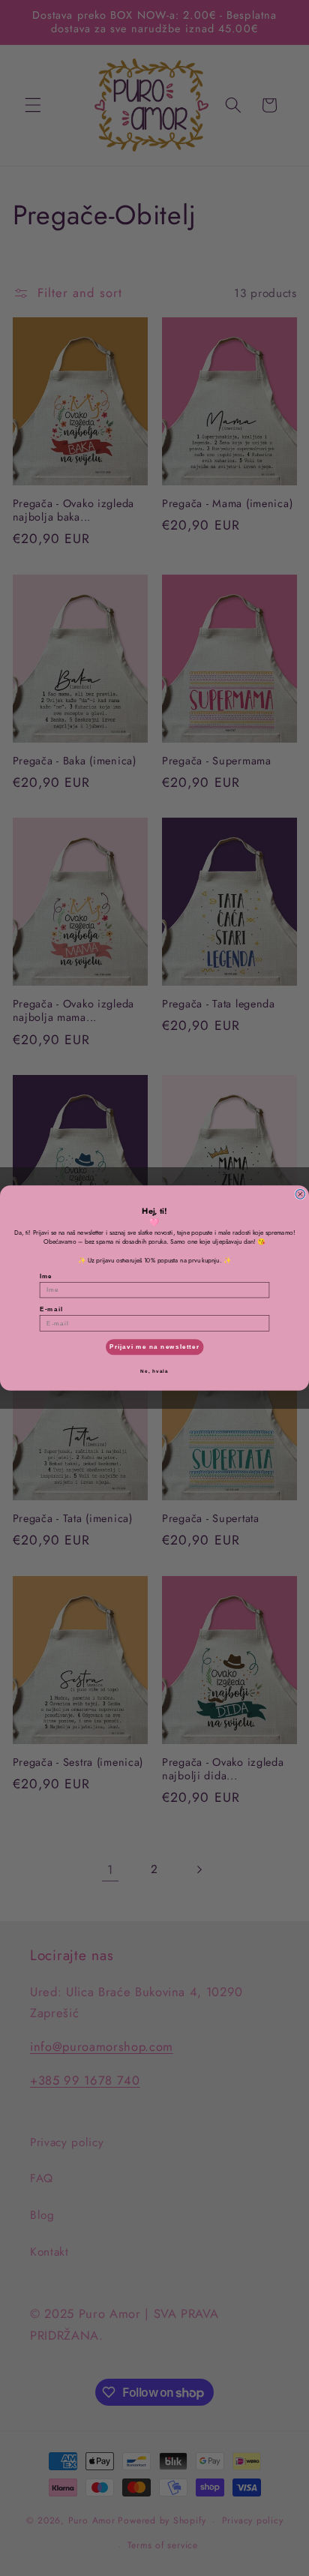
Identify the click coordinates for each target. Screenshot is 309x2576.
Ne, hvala (154, 1371)
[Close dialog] (300, 1194)
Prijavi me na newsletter (154, 1347)
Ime (46, 1276)
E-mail (51, 1309)
